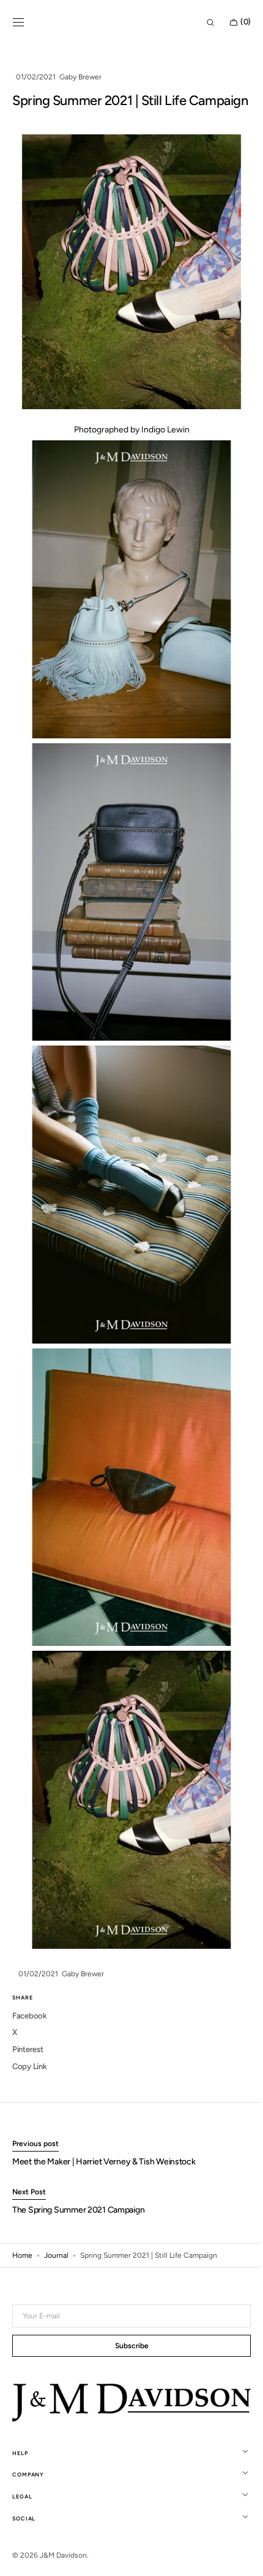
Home (22, 2216)
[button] (18, 23)
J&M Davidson (63, 2555)
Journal (56, 2216)
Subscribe (127, 2347)
